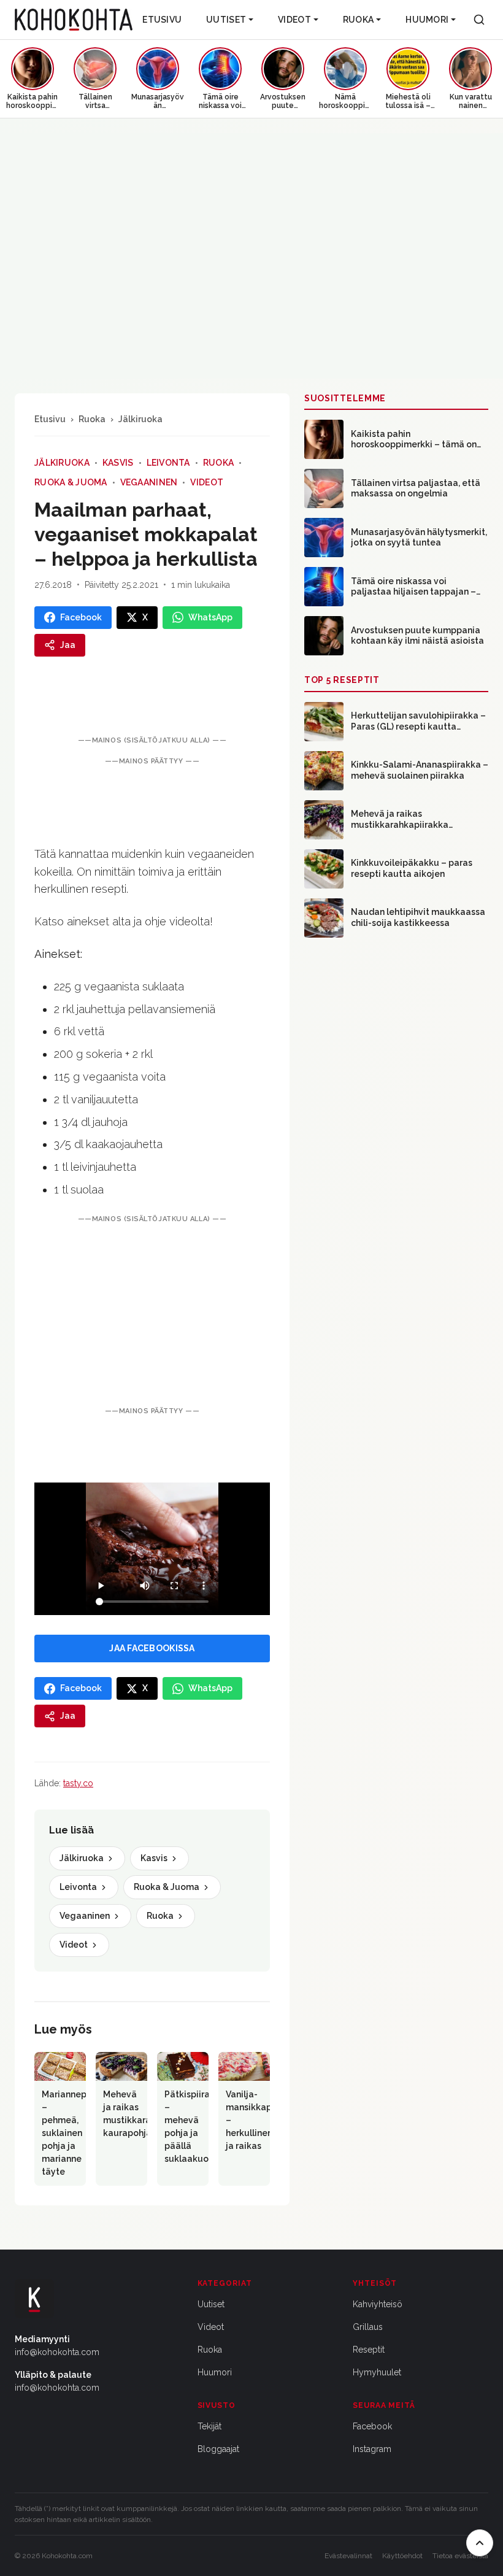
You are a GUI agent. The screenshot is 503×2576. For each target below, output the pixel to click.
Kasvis (118, 463)
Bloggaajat (218, 2449)
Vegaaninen (149, 482)
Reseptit (369, 2350)
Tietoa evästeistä (460, 2556)
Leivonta (168, 463)
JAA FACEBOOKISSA (152, 1648)
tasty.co (78, 1783)
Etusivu (162, 20)
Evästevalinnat (348, 2556)
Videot (294, 20)
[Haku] (479, 20)
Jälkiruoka (140, 419)
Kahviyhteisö (378, 2304)
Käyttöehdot (402, 2556)
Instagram (372, 2449)
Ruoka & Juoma (71, 482)
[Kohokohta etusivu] (74, 20)
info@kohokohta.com (57, 2352)
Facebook (372, 2426)
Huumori (427, 20)
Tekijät (209, 2426)
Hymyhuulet (377, 2372)
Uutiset (226, 20)
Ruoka (358, 20)
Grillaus (368, 2327)
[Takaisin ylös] (480, 2543)
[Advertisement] (152, 1315)
